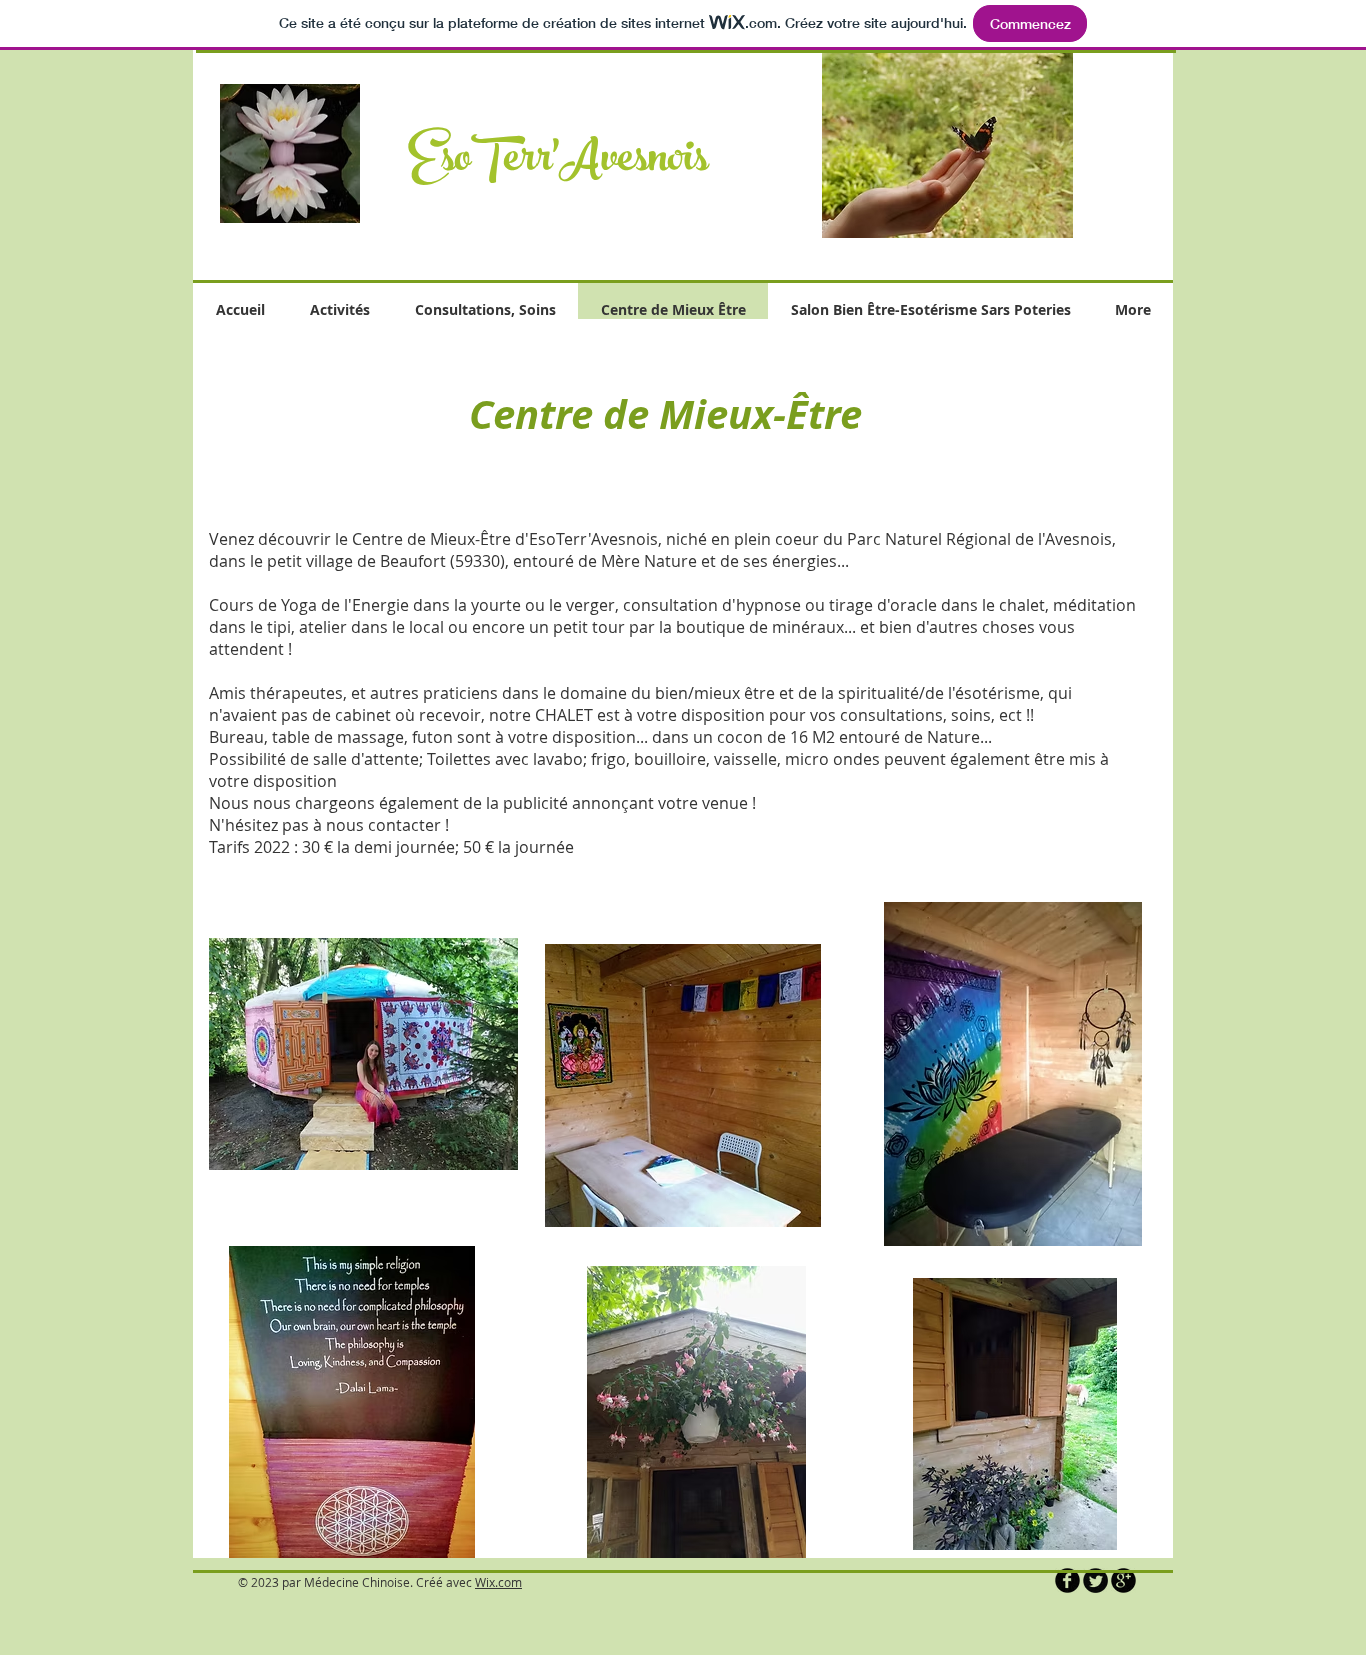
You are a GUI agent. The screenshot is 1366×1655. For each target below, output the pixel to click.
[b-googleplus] (1123, 1580)
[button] (947, 144)
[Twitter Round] (1095, 1580)
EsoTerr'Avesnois (558, 163)
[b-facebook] (1067, 1580)
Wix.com (498, 1582)
